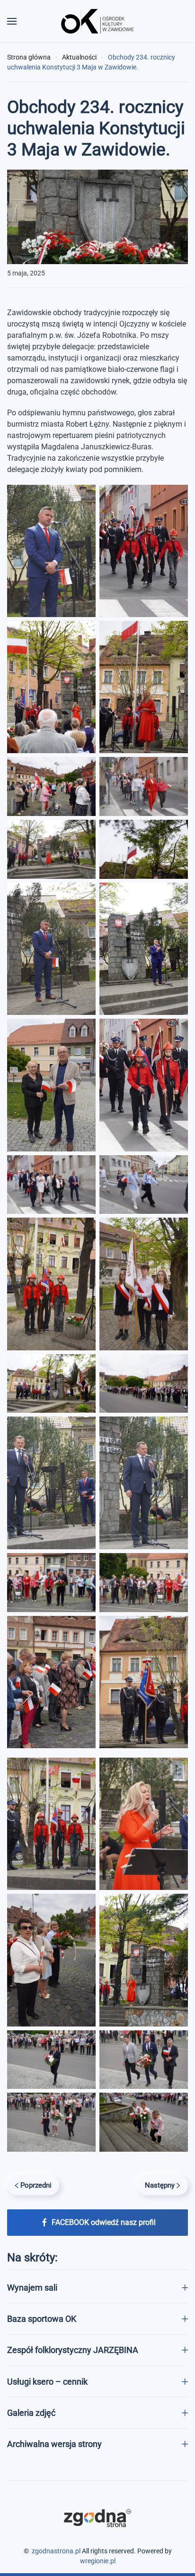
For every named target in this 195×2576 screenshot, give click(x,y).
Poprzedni (36, 2185)
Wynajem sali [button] (32, 2288)
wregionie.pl (98, 2561)
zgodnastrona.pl (56, 2551)
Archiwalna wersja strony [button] (54, 2444)
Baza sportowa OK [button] (42, 2319)
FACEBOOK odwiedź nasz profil (104, 2222)
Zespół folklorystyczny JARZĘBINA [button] (73, 2350)
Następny (160, 2185)
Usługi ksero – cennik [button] (47, 2382)
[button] (12, 21)
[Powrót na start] (97, 21)
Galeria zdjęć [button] (31, 2413)
